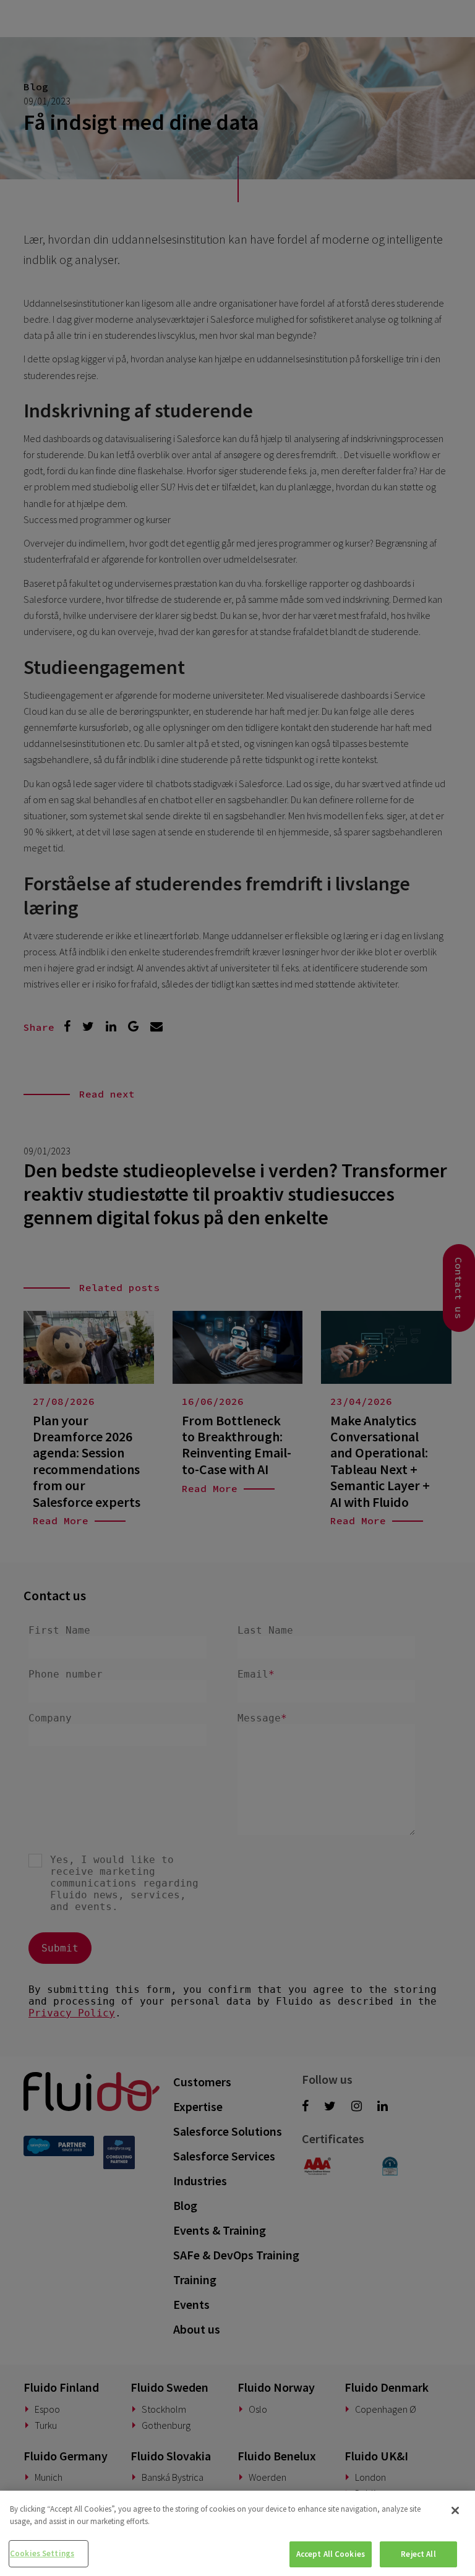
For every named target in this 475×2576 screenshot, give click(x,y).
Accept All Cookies (331, 2554)
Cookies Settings (42, 2553)
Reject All (418, 2554)
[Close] (455, 2510)
